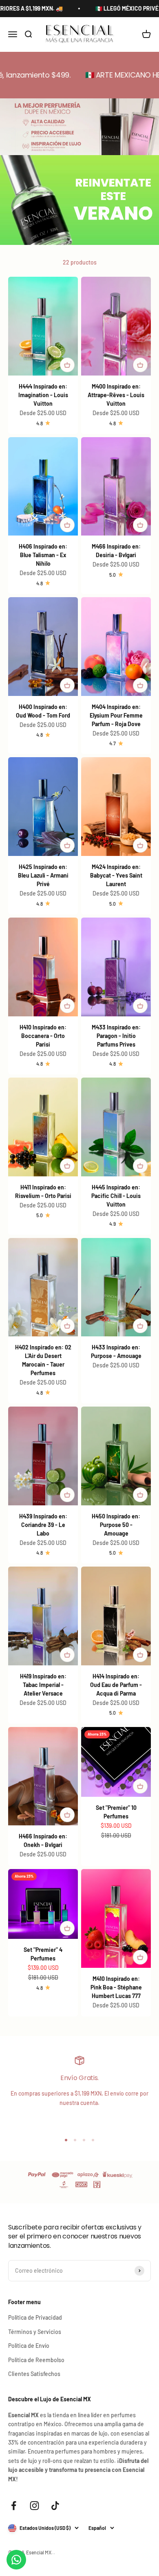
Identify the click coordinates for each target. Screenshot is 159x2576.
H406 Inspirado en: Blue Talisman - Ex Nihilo (43, 555)
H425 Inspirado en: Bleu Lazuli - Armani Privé (43, 875)
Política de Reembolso (36, 2360)
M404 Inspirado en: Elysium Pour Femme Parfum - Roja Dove (116, 715)
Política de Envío (29, 2346)
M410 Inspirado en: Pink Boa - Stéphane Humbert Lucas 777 (116, 1987)
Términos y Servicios (35, 2332)
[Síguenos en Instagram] (34, 2506)
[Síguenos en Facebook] (14, 2506)
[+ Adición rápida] (67, 365)
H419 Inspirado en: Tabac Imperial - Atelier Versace (43, 1685)
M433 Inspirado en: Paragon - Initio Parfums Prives (116, 1036)
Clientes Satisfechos (34, 2374)
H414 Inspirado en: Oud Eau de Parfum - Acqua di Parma (116, 1685)
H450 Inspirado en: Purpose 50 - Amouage (116, 1525)
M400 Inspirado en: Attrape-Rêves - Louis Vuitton (116, 395)
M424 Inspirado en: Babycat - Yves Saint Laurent (116, 875)
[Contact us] (16, 2560)
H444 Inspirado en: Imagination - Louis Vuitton (43, 395)
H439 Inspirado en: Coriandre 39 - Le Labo (43, 1525)
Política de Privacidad (35, 2317)
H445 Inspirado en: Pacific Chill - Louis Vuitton (116, 1196)
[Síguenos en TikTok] (55, 2506)
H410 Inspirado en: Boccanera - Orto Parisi (43, 1036)
